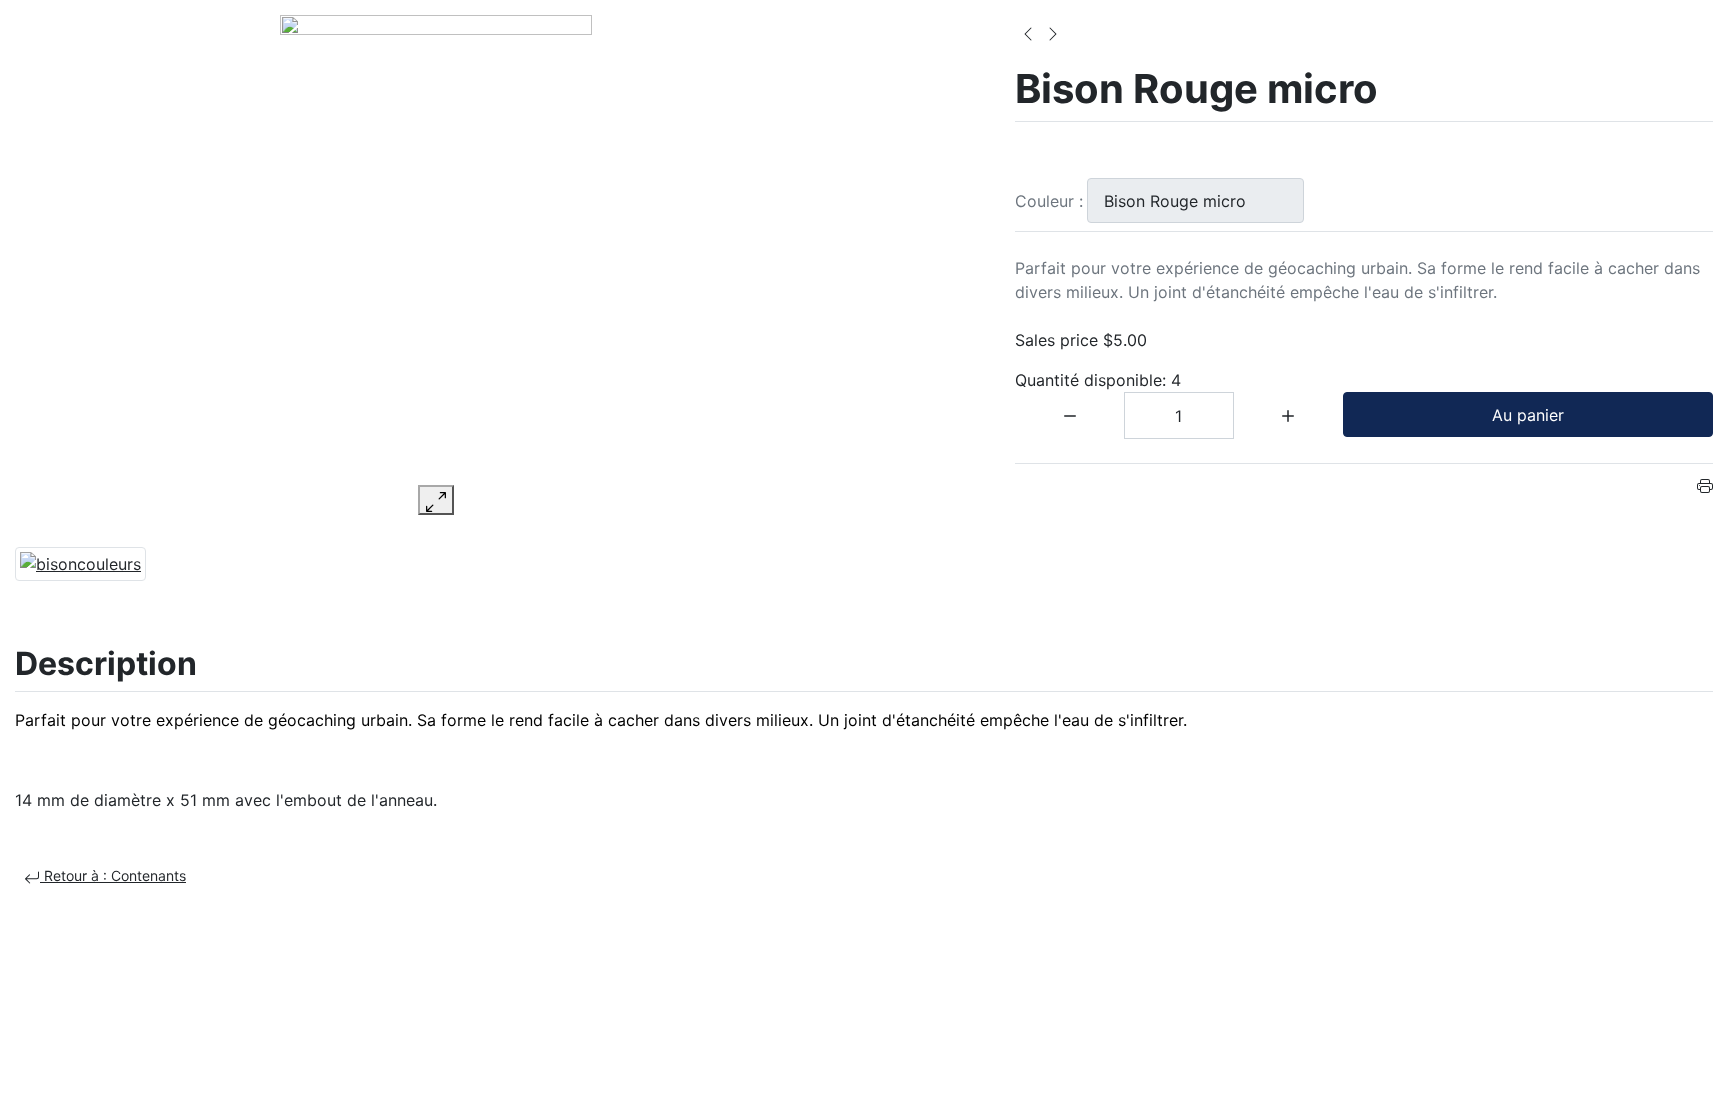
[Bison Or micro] (1028, 32)
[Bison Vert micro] (1053, 32)
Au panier (1528, 415)
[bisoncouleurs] (80, 562)
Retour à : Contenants (113, 875)
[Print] (1705, 484)
